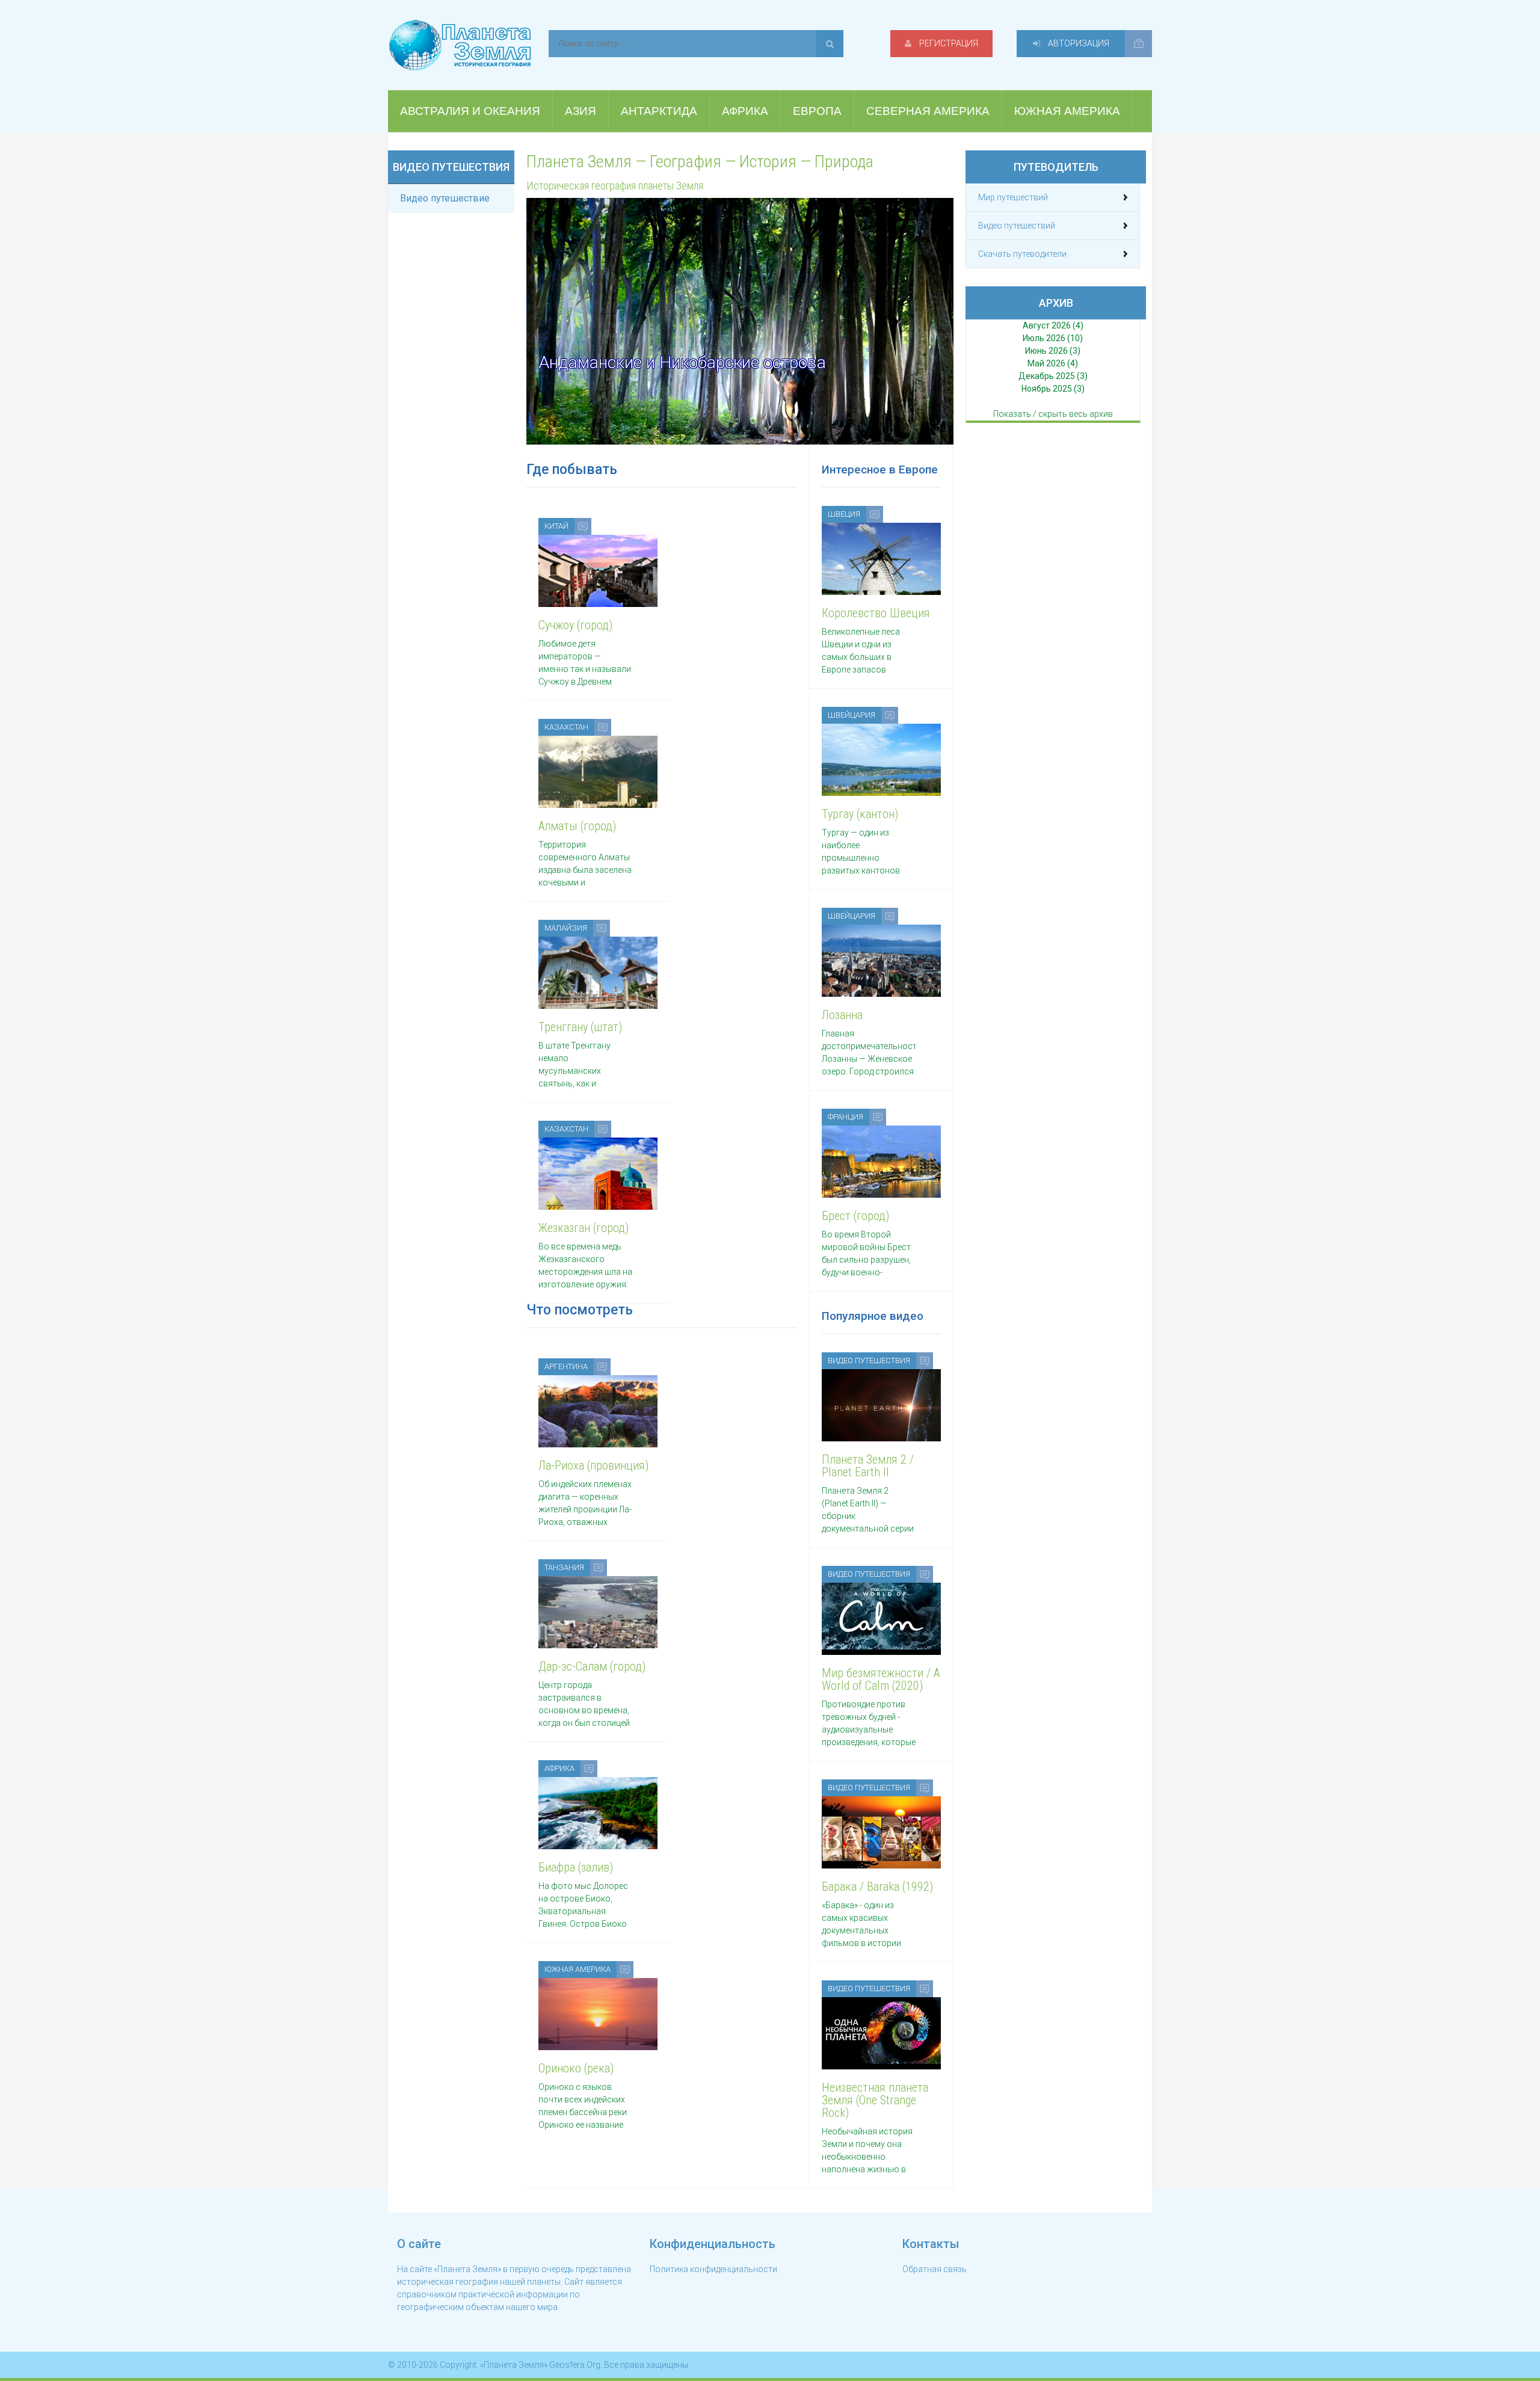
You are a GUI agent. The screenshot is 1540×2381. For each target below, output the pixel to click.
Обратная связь (935, 2269)
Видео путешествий (1017, 226)
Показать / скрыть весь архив (1053, 414)
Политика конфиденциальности (713, 2269)
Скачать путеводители (1022, 254)
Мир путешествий (1013, 197)
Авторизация (1078, 43)
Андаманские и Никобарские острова (682, 362)
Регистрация (948, 43)
